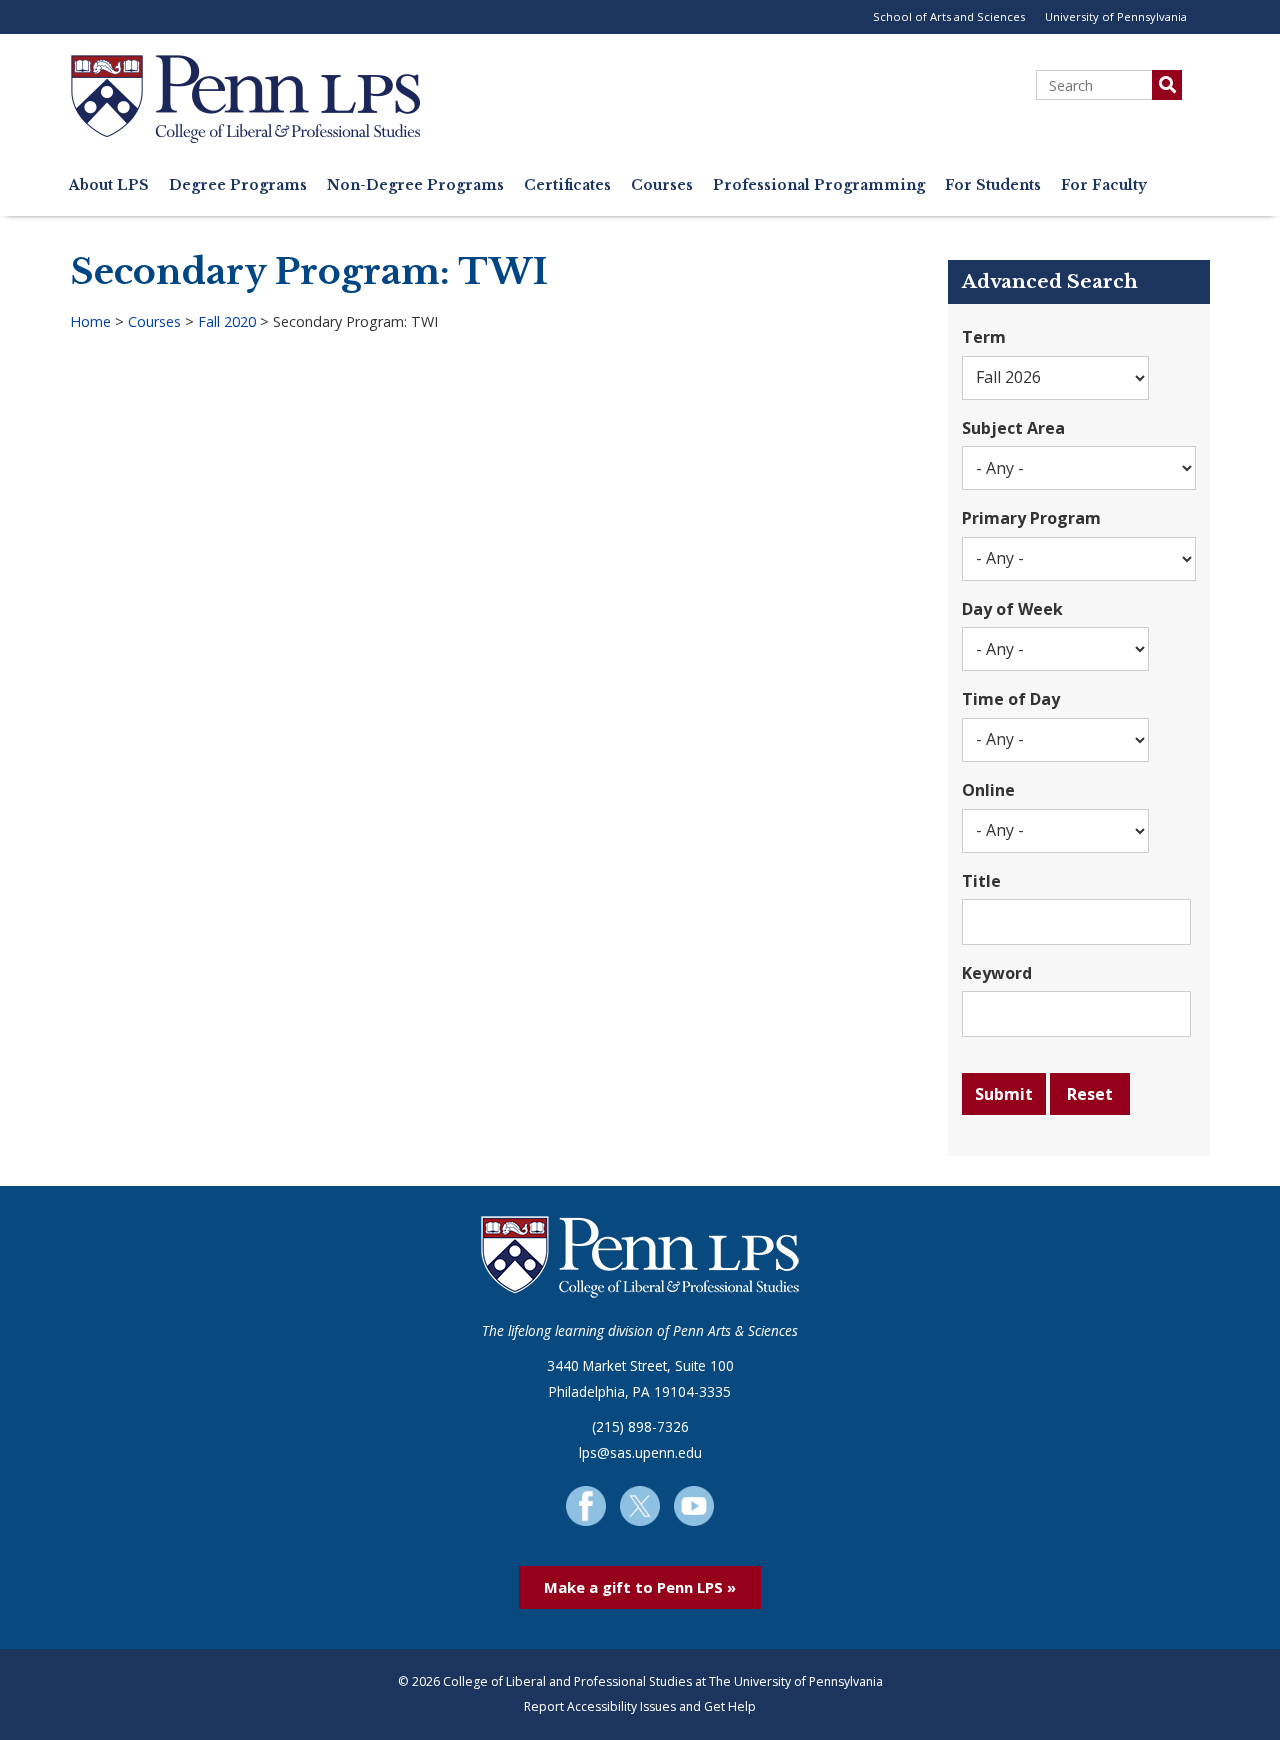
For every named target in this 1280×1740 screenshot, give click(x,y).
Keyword (997, 973)
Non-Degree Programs (415, 185)
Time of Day (1011, 699)
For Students (993, 185)
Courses (662, 185)
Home (90, 321)
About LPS (109, 185)
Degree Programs (238, 185)
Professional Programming (819, 185)
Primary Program (1031, 518)
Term (984, 337)
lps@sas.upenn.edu (640, 1452)
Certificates (567, 185)
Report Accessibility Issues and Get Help (640, 1706)
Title (981, 881)
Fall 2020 (227, 321)
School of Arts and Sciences (949, 16)
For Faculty (1104, 185)
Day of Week (1012, 609)
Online (988, 790)
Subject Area (1013, 428)
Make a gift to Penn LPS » (640, 1587)
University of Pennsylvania (1116, 16)
